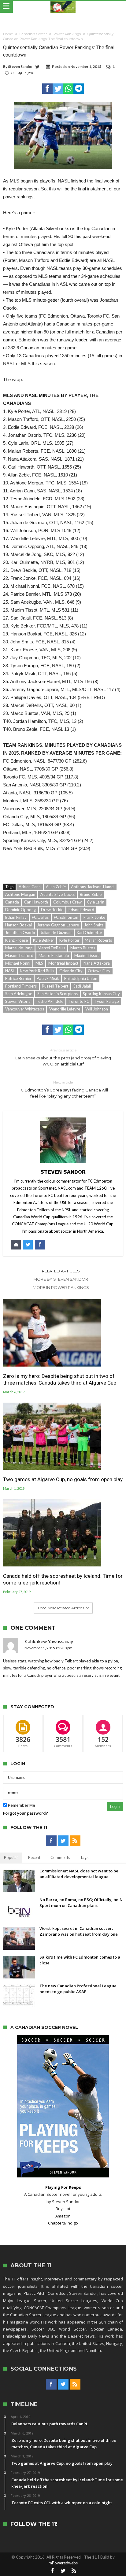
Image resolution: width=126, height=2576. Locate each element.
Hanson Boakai (19, 925)
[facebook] (47, 89)
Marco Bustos (83, 948)
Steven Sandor (20, 66)
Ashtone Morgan (20, 894)
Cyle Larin (96, 902)
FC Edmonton (66, 917)
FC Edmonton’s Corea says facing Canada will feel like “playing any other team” (63, 1089)
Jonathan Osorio (20, 933)
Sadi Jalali (82, 986)
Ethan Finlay (16, 917)
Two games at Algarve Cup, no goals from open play (63, 1479)
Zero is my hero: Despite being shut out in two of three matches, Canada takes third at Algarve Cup (60, 1379)
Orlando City (71, 971)
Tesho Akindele (50, 1001)
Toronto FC (79, 1001)
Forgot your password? (26, 1813)
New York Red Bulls (37, 971)
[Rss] (75, 1841)
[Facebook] (51, 1841)
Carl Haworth (36, 902)
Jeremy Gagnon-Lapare (58, 925)
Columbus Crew (67, 902)
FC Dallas (40, 917)
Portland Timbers (21, 986)
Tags (84, 1857)
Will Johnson (97, 1009)
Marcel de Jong (19, 948)
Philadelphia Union (81, 978)
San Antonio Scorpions (57, 994)
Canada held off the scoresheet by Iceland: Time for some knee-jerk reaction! (63, 1579)
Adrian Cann (30, 887)
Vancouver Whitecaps (25, 1009)
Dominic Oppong (20, 910)
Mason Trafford (19, 955)
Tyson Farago (107, 1001)
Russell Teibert (55, 986)
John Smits (94, 925)
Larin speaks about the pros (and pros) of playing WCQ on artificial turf (63, 1057)
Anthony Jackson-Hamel (93, 887)
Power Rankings (67, 34)
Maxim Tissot (87, 955)
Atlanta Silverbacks (57, 894)
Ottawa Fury (99, 971)
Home (8, 34)
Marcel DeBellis (51, 948)
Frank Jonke (94, 917)
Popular (11, 1857)
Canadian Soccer (33, 34)
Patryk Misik (48, 978)
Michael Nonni (18, 963)
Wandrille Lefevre (65, 1009)
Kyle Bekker (44, 940)
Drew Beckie (52, 910)
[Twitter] (63, 1841)
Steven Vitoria (18, 1001)
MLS (39, 963)
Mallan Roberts (98, 940)
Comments (60, 1857)
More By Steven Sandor (61, 1279)
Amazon (63, 2216)
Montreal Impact (63, 963)
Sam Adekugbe (19, 994)
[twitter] (58, 89)
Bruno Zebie (91, 894)
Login (115, 1807)
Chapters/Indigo (63, 2223)
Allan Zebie (56, 887)
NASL (10, 971)
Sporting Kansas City (101, 994)
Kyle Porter (69, 940)
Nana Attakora (97, 963)
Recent (34, 1857)
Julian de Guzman (56, 933)
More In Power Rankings (61, 1287)
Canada (12, 902)
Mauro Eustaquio (54, 955)
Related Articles (61, 1271)
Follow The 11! (34, 2524)
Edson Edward (81, 910)
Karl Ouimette (89, 933)
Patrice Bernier (18, 978)
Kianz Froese (17, 940)
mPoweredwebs (63, 2563)
